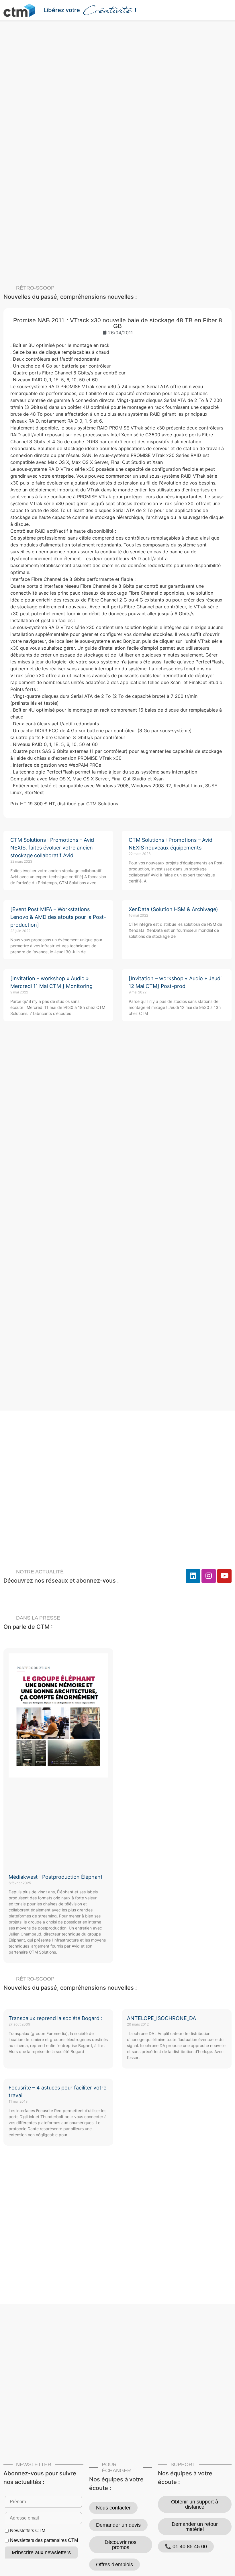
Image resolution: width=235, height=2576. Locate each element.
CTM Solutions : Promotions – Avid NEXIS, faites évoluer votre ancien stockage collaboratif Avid (52, 848)
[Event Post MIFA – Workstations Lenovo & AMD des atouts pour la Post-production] (58, 917)
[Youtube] (224, 1576)
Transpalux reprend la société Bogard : (55, 2018)
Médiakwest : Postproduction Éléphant (56, 1877)
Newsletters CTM (28, 2531)
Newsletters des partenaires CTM (44, 2540)
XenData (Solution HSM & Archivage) (173, 909)
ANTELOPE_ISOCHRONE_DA (161, 2018)
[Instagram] (209, 1576)
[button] (228, 10)
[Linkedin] (193, 1576)
